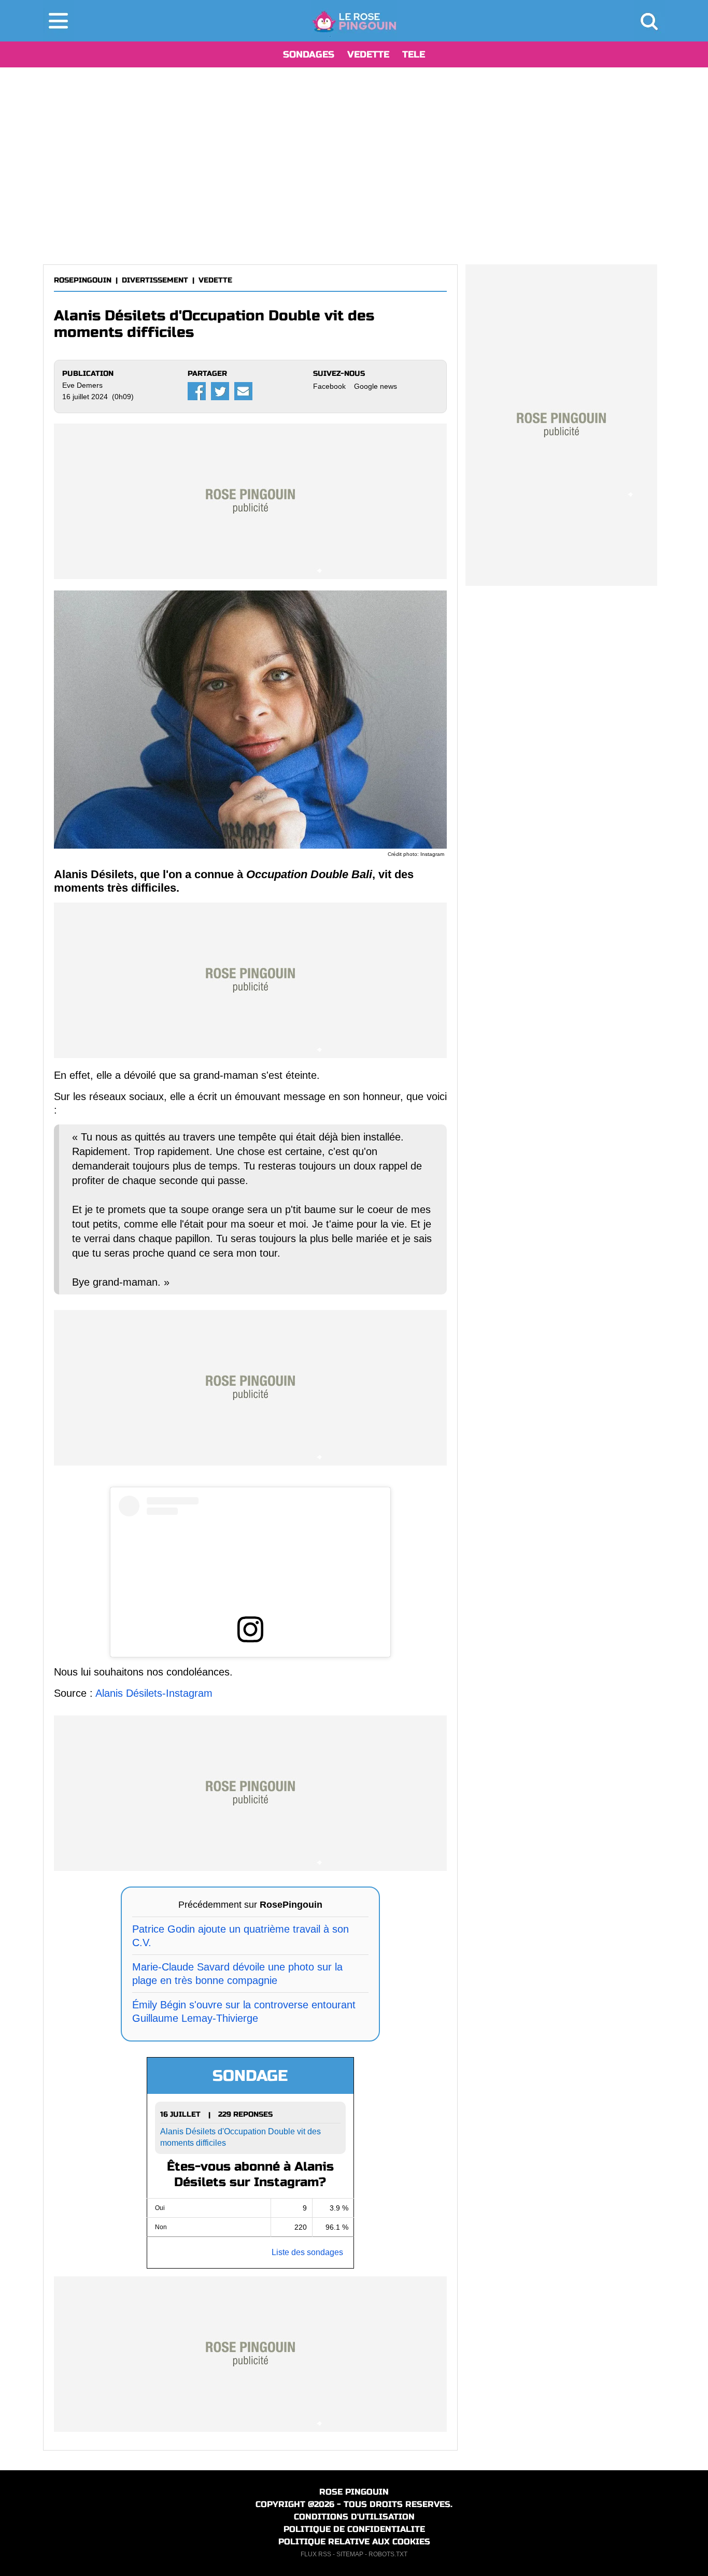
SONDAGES (309, 54)
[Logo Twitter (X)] (220, 391)
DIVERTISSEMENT (155, 280)
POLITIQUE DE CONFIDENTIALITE (354, 2529)
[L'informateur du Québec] (354, 21)
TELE (414, 54)
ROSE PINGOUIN (354, 2492)
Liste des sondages (307, 2252)
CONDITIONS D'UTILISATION (354, 2517)
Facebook (329, 386)
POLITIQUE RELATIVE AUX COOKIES (354, 2542)
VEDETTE (368, 54)
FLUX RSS (316, 2554)
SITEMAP (350, 2554)
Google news (376, 386)
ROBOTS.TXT (388, 2554)
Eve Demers (82, 385)
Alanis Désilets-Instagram (154, 1693)
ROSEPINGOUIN (83, 280)
